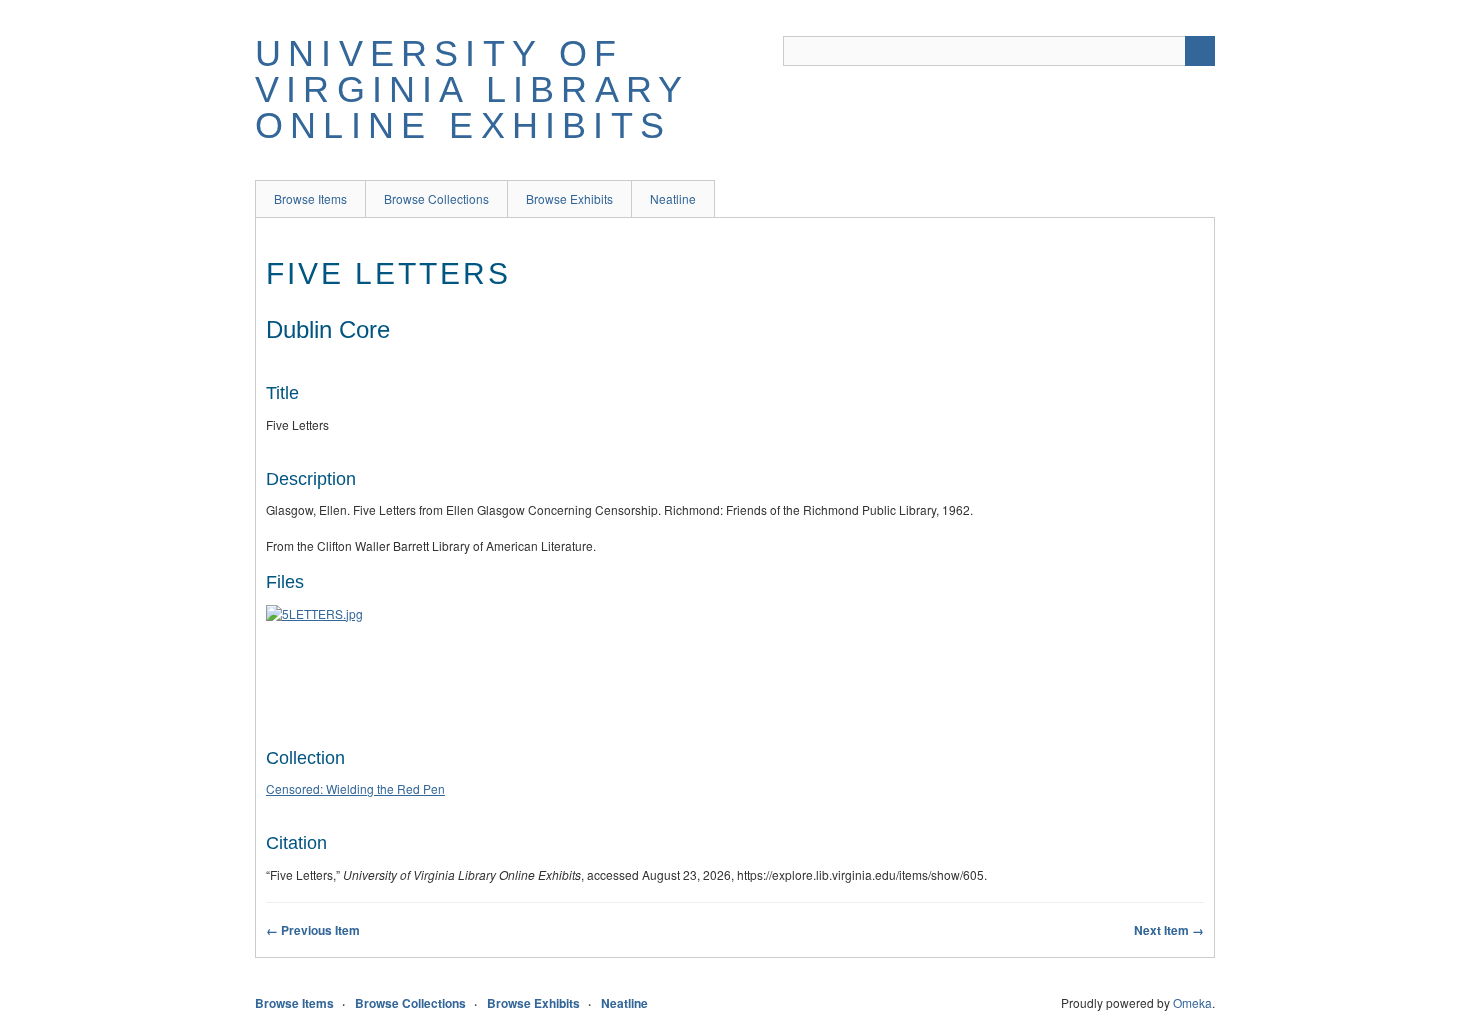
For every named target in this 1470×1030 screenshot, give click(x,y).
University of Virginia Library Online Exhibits (471, 89)
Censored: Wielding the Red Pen (355, 788)
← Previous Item (313, 930)
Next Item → (1169, 930)
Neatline (673, 198)
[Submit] (1200, 51)
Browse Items (310, 198)
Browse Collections (436, 198)
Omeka (1192, 1002)
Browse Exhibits (569, 198)
